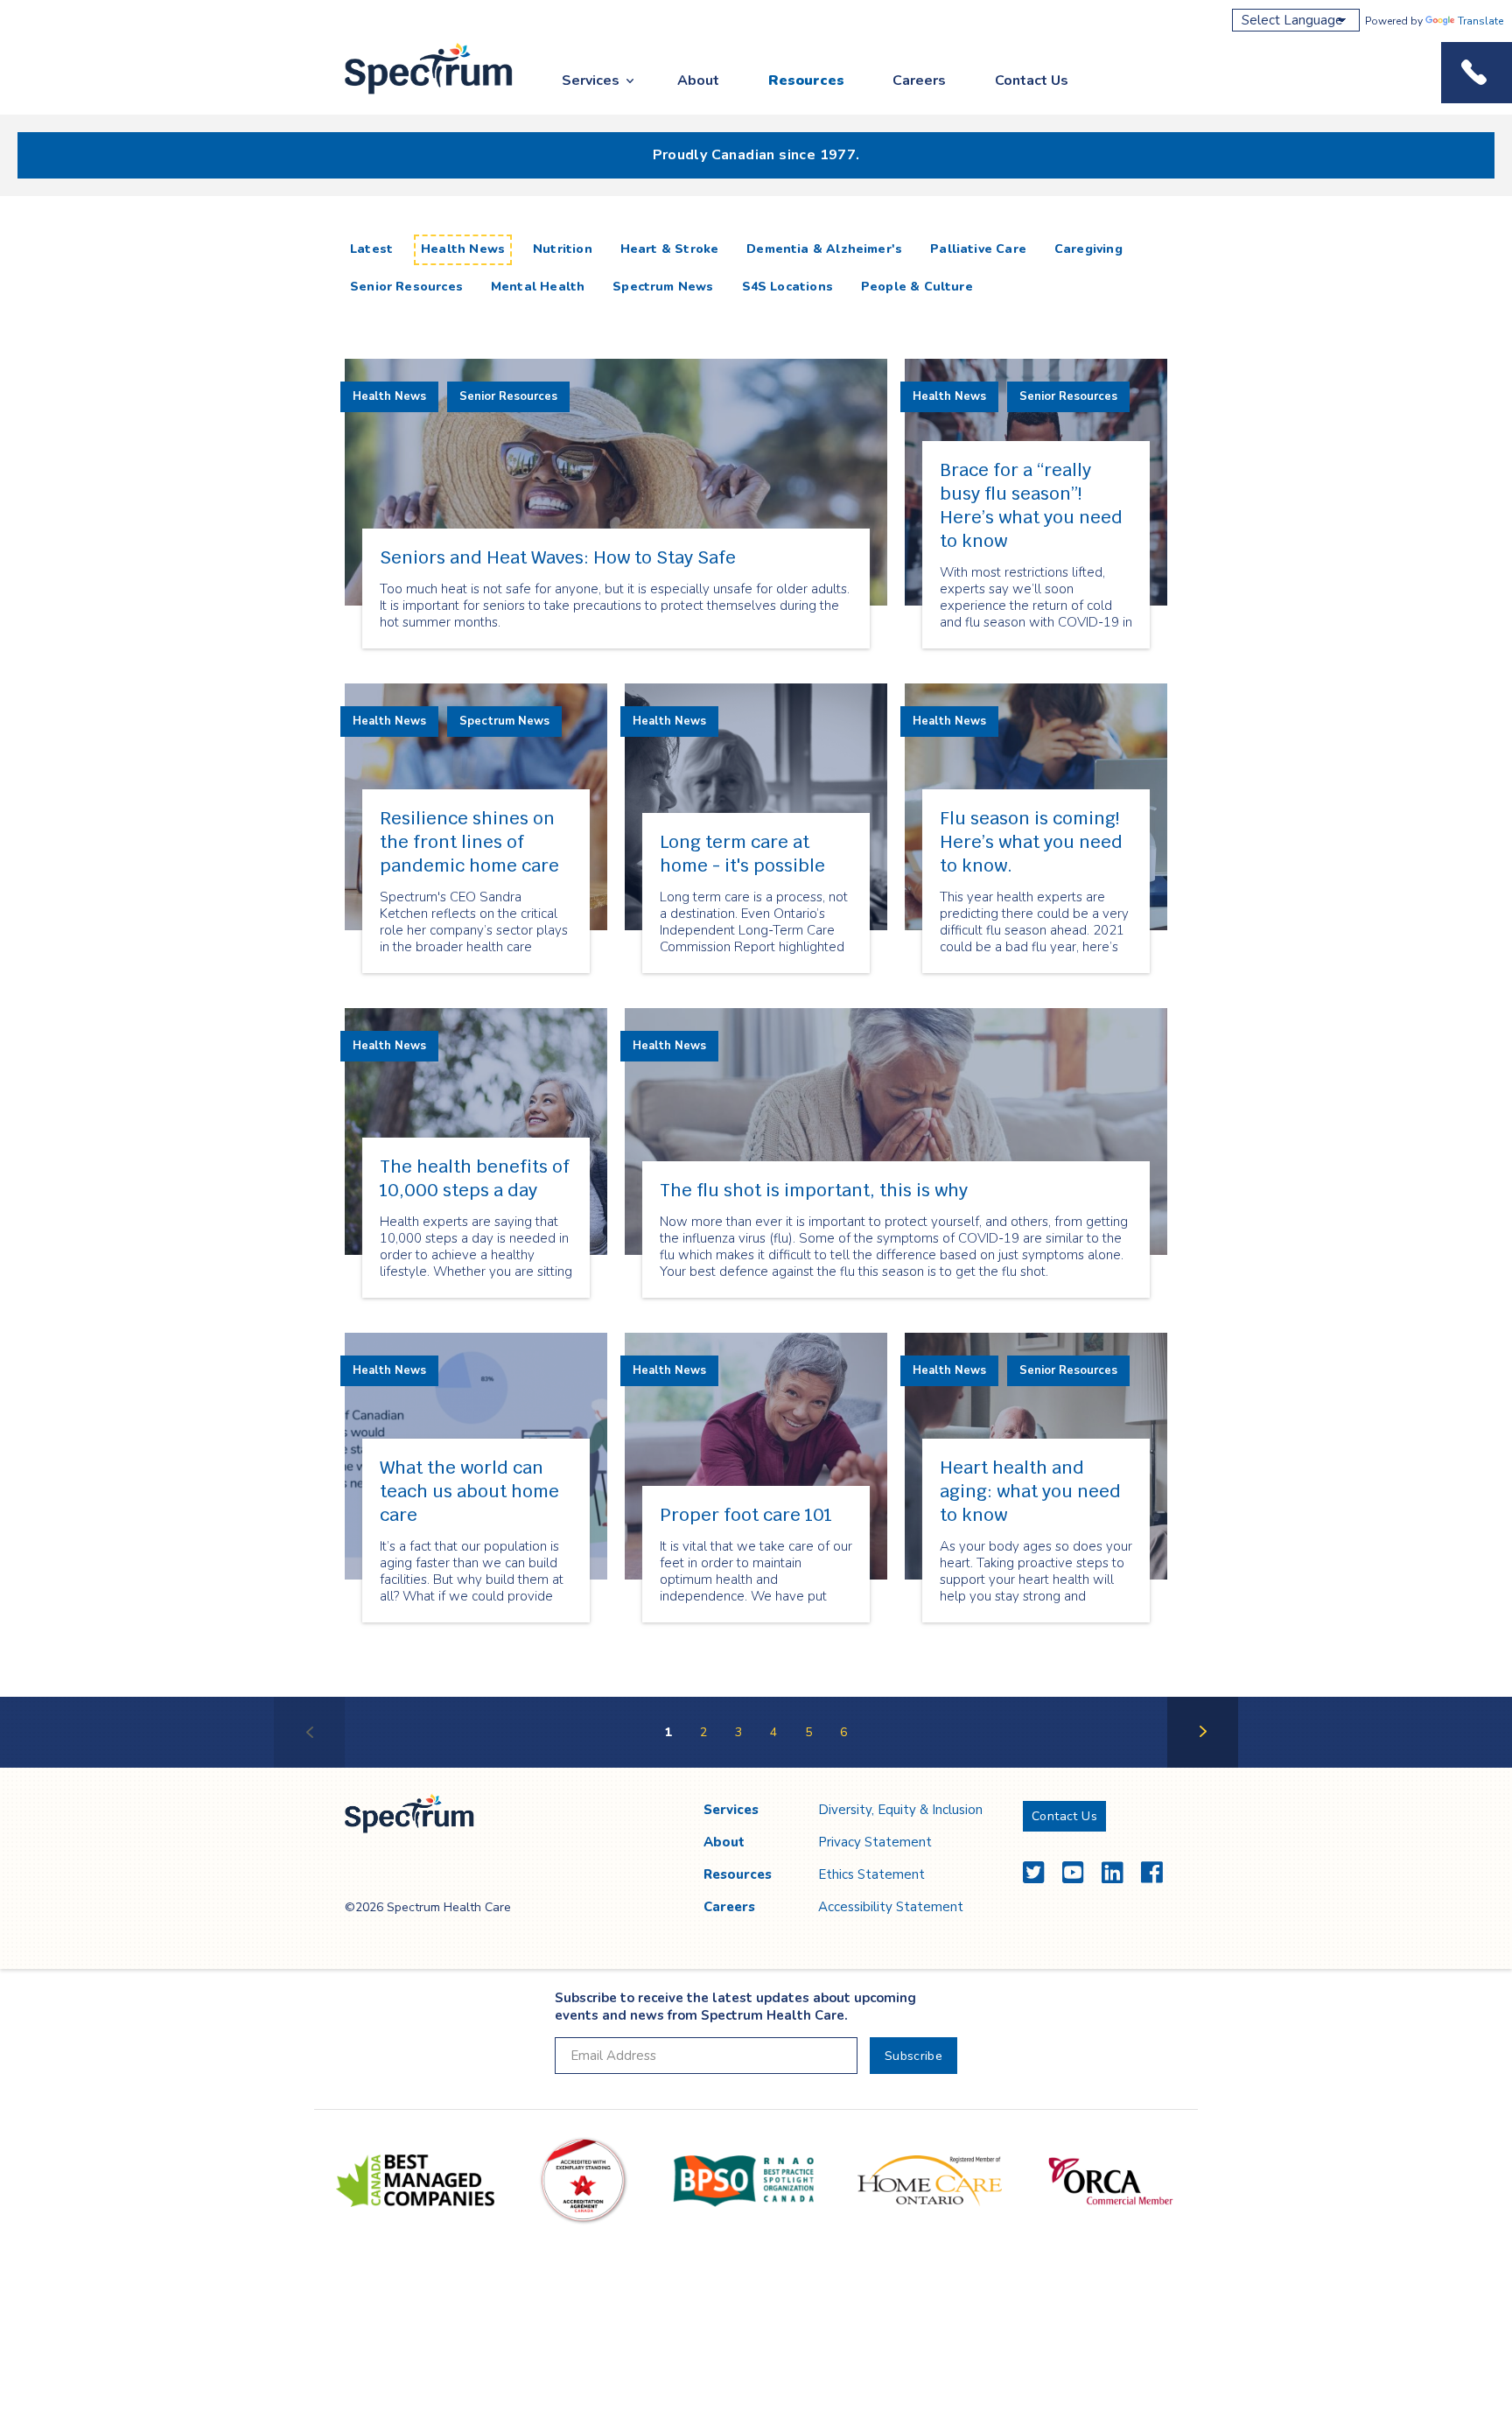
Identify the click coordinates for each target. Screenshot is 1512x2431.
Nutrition (563, 249)
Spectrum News (663, 287)
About (698, 81)
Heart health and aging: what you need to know (1030, 1491)
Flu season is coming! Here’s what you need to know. (1031, 842)
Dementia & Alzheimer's (824, 249)
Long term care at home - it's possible (742, 854)
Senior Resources (406, 287)
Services (591, 81)
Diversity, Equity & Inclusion (900, 1810)
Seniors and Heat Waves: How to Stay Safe (558, 557)
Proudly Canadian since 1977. (756, 155)
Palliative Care (978, 249)
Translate (1480, 21)
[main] (756, 999)
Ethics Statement (871, 1874)
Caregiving (1088, 249)
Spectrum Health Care (413, 95)
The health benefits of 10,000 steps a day (475, 1178)
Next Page (1203, 1766)
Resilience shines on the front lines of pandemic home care (469, 842)
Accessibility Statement (891, 1907)
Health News (463, 249)
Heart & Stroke (670, 249)
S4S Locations (787, 287)
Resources (806, 81)
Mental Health (538, 287)
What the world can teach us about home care (469, 1491)
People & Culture (917, 287)
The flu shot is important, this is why (814, 1190)
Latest (375, 249)
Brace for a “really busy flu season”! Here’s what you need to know (1031, 505)
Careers (919, 81)
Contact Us (1032, 81)
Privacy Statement (875, 1842)
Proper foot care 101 (746, 1515)
